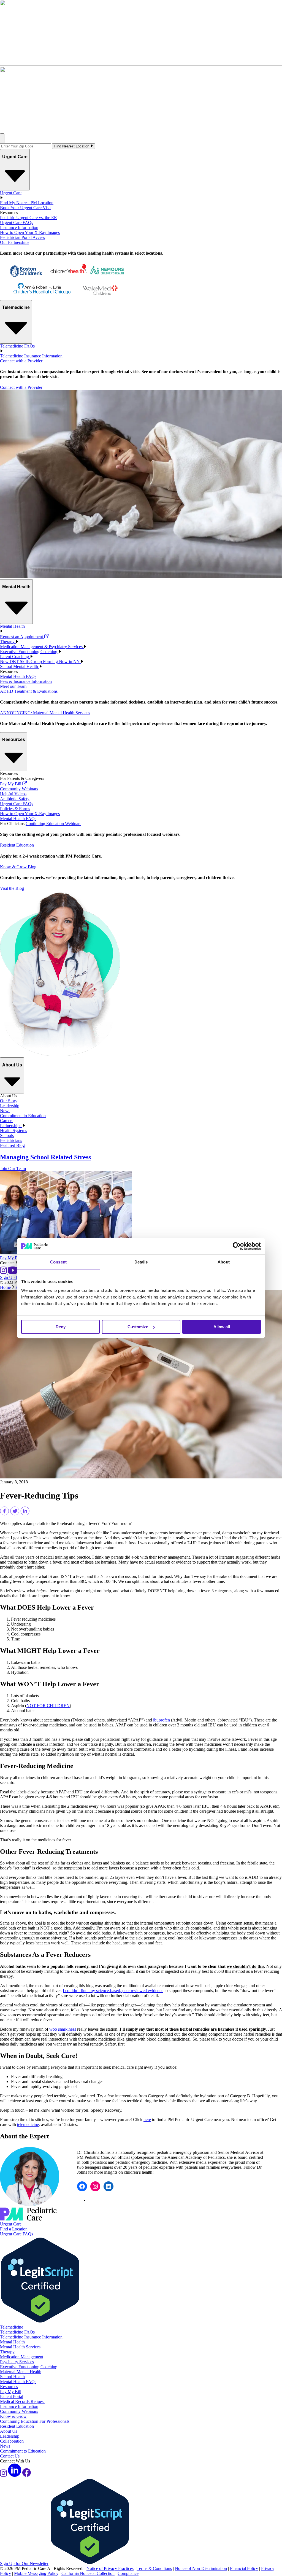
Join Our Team (13, 1169)
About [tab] (224, 1262)
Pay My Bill (11, 784)
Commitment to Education (23, 1116)
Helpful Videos (13, 794)
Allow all (222, 1327)
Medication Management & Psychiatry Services (42, 647)
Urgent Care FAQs (17, 223)
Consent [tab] (58, 1262)
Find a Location (14, 2229)
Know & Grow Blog (18, 867)
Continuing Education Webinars (53, 824)
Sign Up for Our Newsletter (24, 2563)
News (5, 1111)
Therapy (8, 642)
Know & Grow (13, 2416)
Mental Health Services (20, 2347)
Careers (7, 1121)
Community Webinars (19, 789)
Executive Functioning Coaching (29, 652)
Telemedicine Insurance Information (31, 356)
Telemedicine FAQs (17, 2332)
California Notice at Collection (88, 2573)
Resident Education (17, 845)
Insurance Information (19, 227)
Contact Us (10, 2456)
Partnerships (11, 1126)
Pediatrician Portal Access (22, 237)
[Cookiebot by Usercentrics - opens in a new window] (237, 1246)
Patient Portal (12, 2396)
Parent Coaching (15, 657)
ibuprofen (162, 1720)
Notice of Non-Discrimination (201, 2568)
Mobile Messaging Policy (36, 2573)
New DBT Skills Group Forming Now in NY (40, 661)
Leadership (10, 1106)
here (147, 2120)
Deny (61, 1327)
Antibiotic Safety (15, 799)
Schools (7, 1135)
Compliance (128, 2573)
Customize (138, 1327)
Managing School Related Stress (45, 1157)
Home (5, 1287)
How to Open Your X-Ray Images (30, 232)
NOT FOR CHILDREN (48, 1706)
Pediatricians (11, 1140)
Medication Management (22, 2357)
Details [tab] (141, 1262)
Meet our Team (13, 686)
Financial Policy (244, 2568)
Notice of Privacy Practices (110, 2568)
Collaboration (12, 2441)
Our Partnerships (15, 242)
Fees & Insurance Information (26, 681)
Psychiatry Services (17, 2362)
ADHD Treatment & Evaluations (29, 691)
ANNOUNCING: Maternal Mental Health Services (45, 713)
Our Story (9, 1101)
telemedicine (28, 2124)
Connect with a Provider (21, 361)
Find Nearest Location (72, 146)
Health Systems (13, 1131)
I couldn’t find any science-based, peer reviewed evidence (113, 1991)
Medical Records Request (22, 2401)
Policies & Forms (15, 809)
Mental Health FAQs (18, 676)
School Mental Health (20, 666)
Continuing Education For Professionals (35, 2421)
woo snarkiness (63, 2029)
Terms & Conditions (154, 2568)
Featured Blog (12, 1145)
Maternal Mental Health (21, 2372)
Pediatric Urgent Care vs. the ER (29, 218)
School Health (12, 2377)
